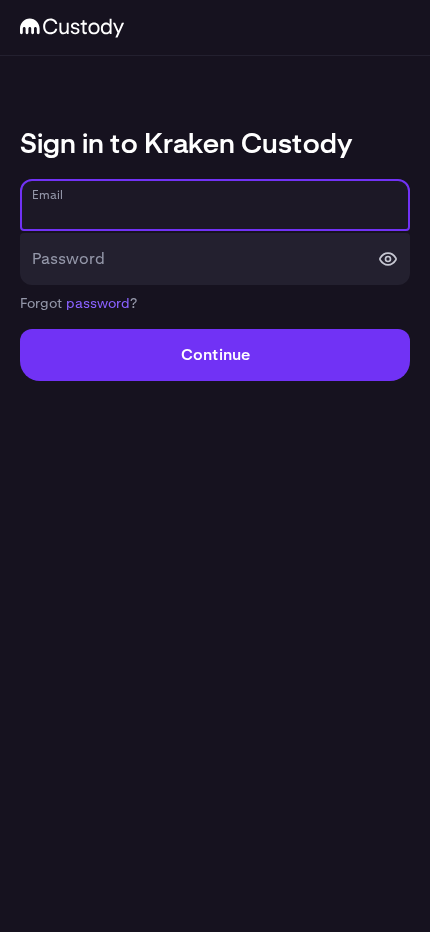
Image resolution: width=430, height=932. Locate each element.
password (98, 303)
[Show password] (388, 259)
